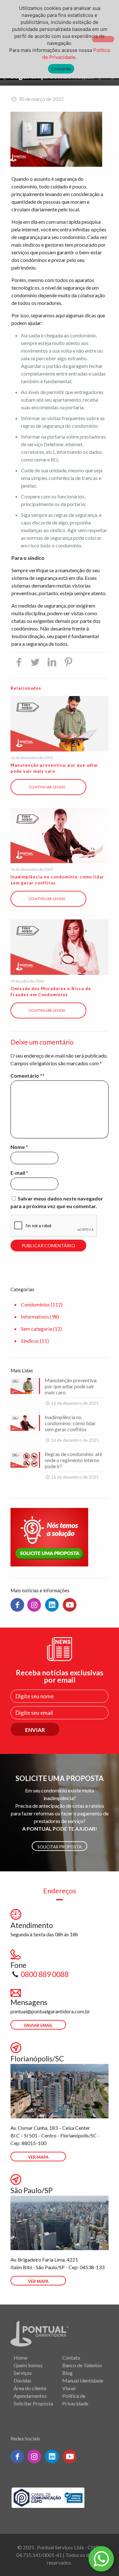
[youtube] (70, 1605)
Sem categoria (36, 1329)
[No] (103, 39)
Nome (19, 1147)
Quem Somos (28, 2365)
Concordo (61, 69)
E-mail (19, 1173)
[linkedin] (52, 1605)
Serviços (23, 2373)
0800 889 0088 (45, 1974)
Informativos (35, 1316)
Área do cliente (30, 2388)
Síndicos (30, 1341)
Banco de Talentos (82, 2365)
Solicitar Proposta (60, 1847)
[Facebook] (17, 1605)
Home (20, 2358)
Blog (67, 2373)
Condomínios (35, 1304)
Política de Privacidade (75, 2400)
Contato (71, 2358)
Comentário (26, 1076)
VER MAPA (38, 2157)
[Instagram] (34, 1605)
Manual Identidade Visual (83, 2384)
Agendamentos (30, 2396)
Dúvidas (23, 2380)
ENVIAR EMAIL (38, 2025)
